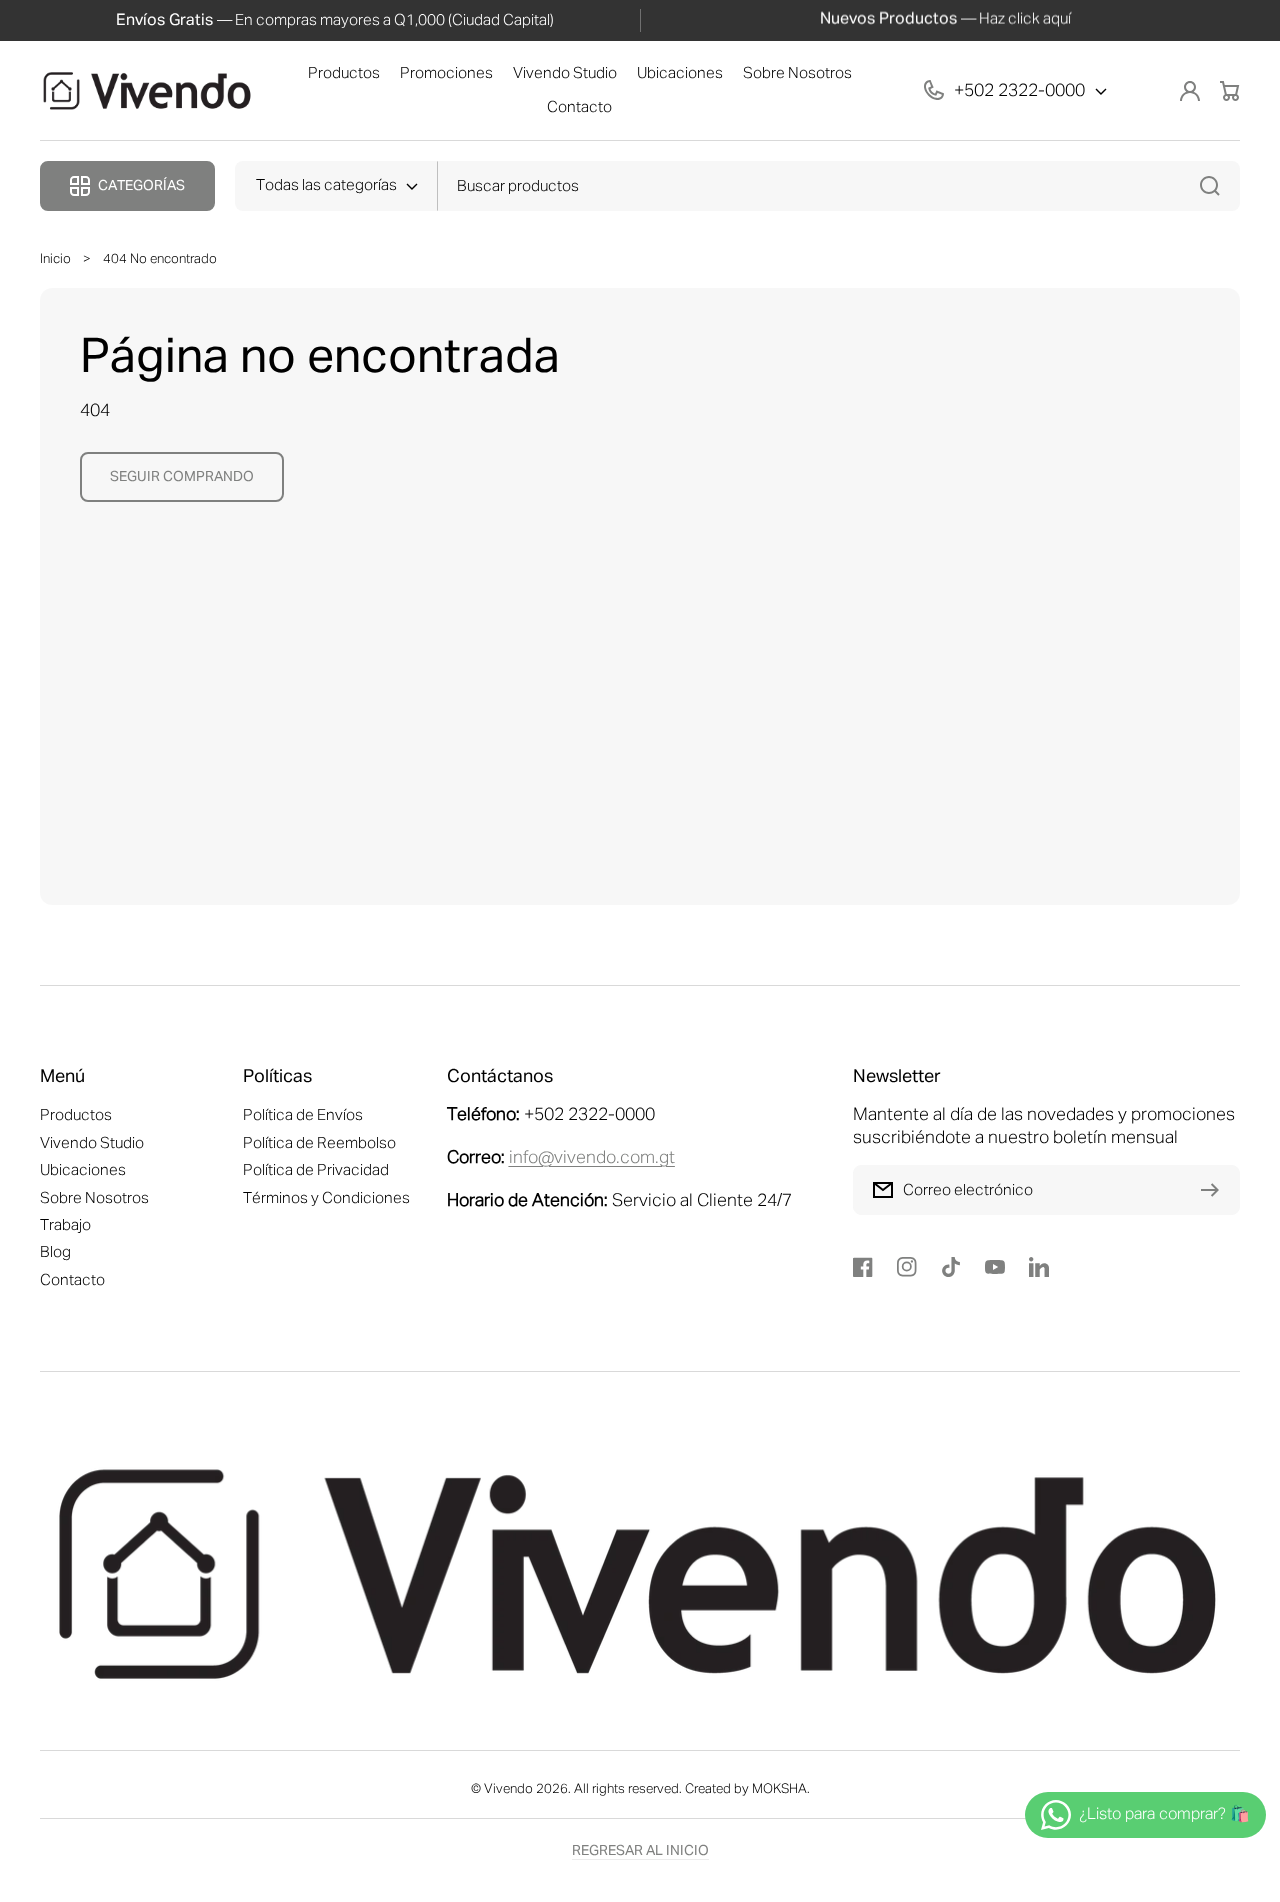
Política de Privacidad (316, 1170)
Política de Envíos (303, 1115)
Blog (55, 1252)
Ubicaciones (83, 1170)
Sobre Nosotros (94, 1198)
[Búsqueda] (1215, 186)
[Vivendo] (148, 91)
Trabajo (65, 1225)
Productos (76, 1115)
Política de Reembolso (319, 1143)
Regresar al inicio (640, 1851)
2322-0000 (1041, 91)
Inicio (55, 259)
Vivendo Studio (92, 1143)
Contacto (72, 1280)
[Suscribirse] (1215, 1190)
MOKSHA (779, 1789)
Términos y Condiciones (326, 1198)
